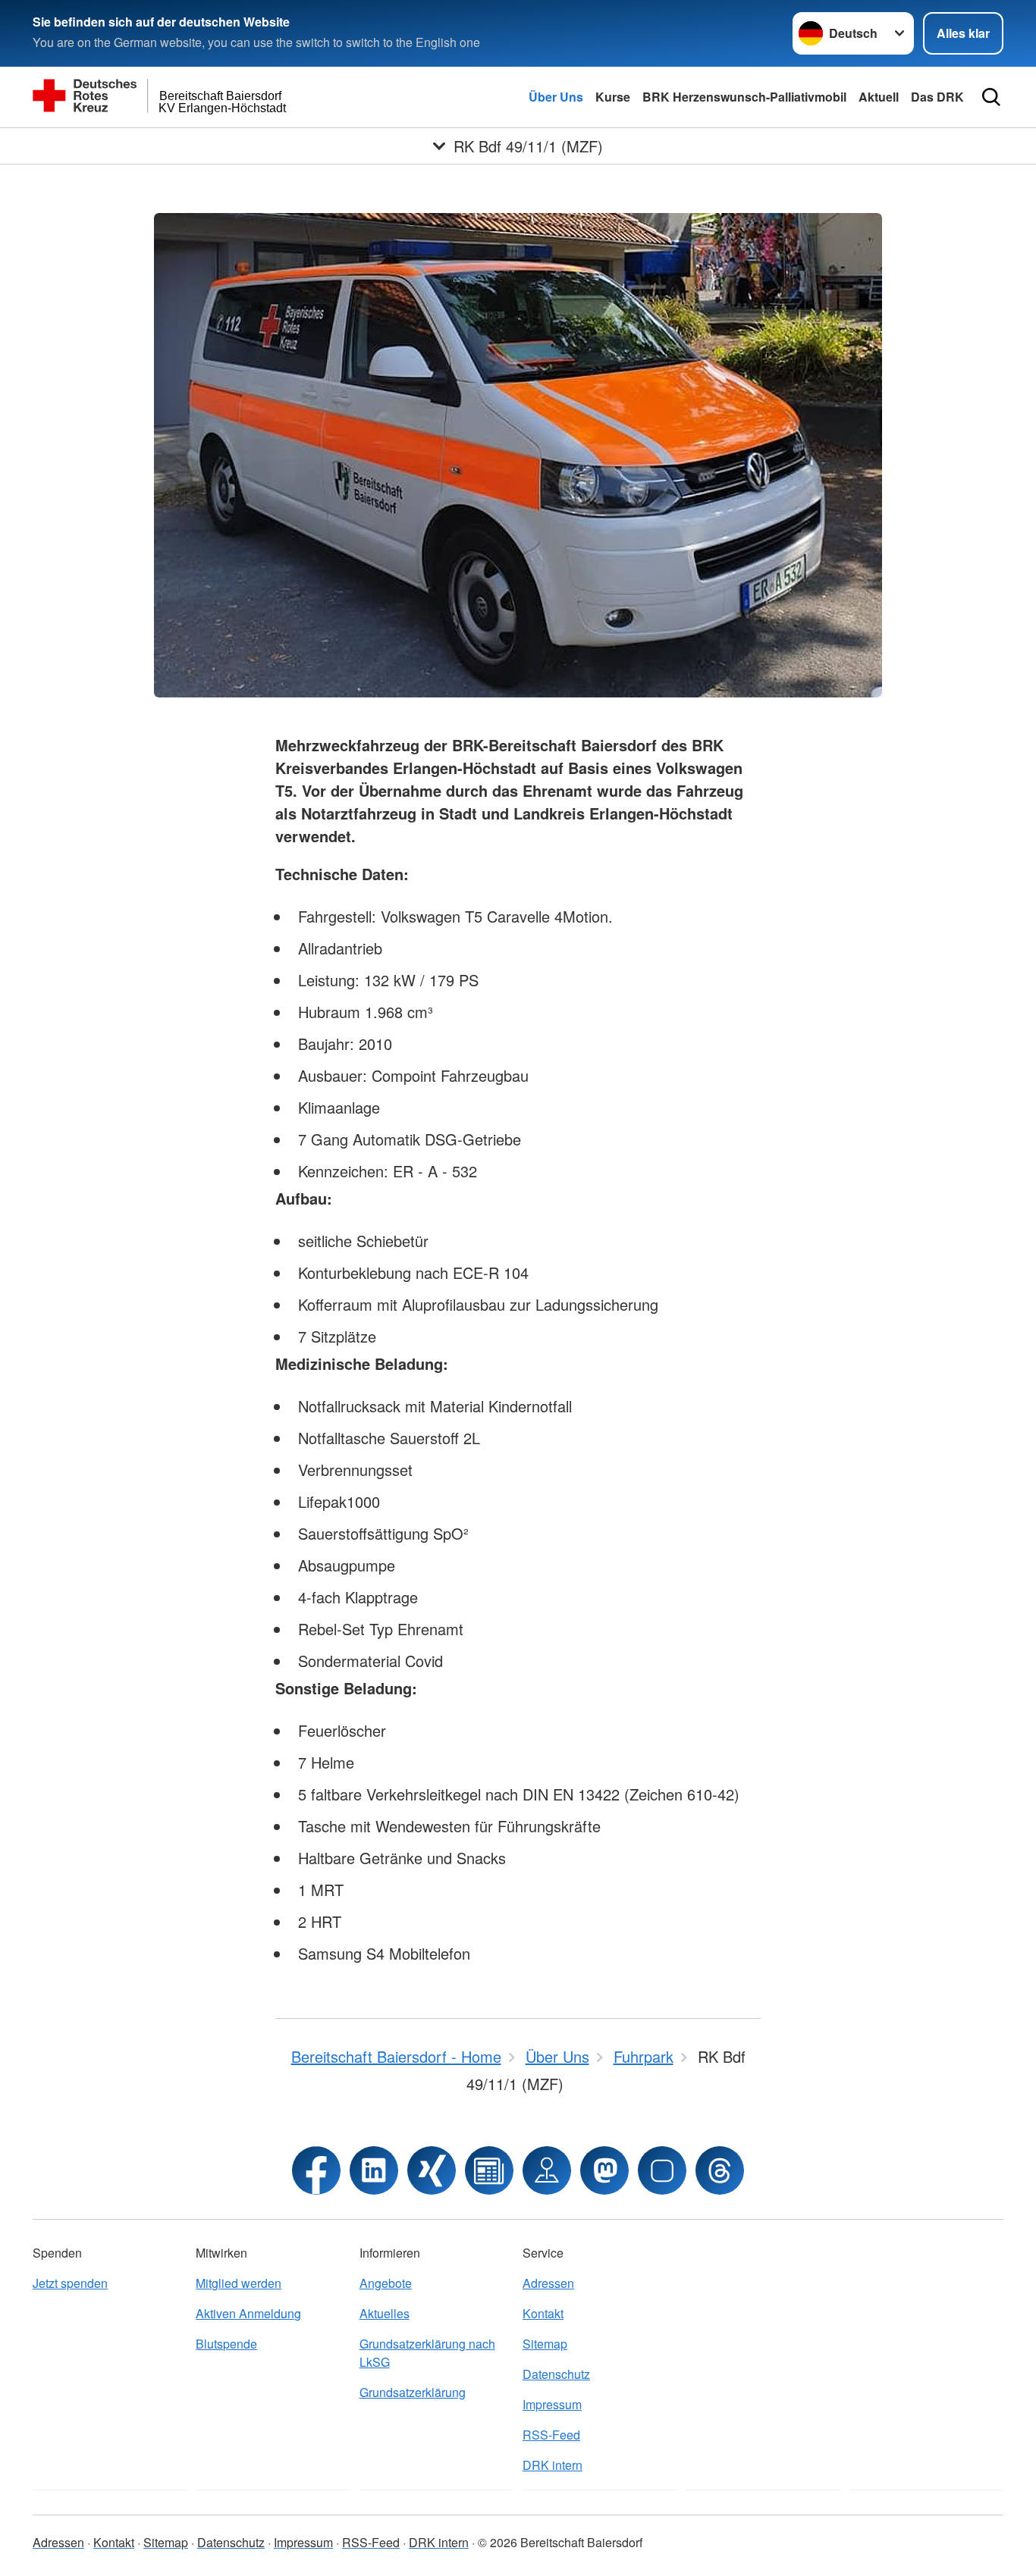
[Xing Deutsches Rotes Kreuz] (432, 2170)
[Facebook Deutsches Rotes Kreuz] (316, 2170)
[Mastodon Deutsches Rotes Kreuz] (604, 2170)
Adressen (548, 2283)
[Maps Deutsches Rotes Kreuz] (547, 2170)
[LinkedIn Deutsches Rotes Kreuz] (374, 2170)
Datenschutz (556, 2374)
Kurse (613, 97)
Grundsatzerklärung (413, 2392)
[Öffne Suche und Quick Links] (991, 97)
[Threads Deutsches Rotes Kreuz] (720, 2170)
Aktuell (879, 97)
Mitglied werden (239, 2283)
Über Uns (556, 97)
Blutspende (226, 2344)
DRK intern (553, 2465)
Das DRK (937, 97)
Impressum (552, 2404)
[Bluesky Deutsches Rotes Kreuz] (662, 2170)
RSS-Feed (551, 2435)
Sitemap (545, 2344)
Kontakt (543, 2313)
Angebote (386, 2283)
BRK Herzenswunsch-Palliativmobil (744, 97)
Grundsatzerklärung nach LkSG (427, 2353)
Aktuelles (385, 2313)
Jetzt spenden (70, 2283)
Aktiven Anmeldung (248, 2313)
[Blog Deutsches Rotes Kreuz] (489, 2170)
